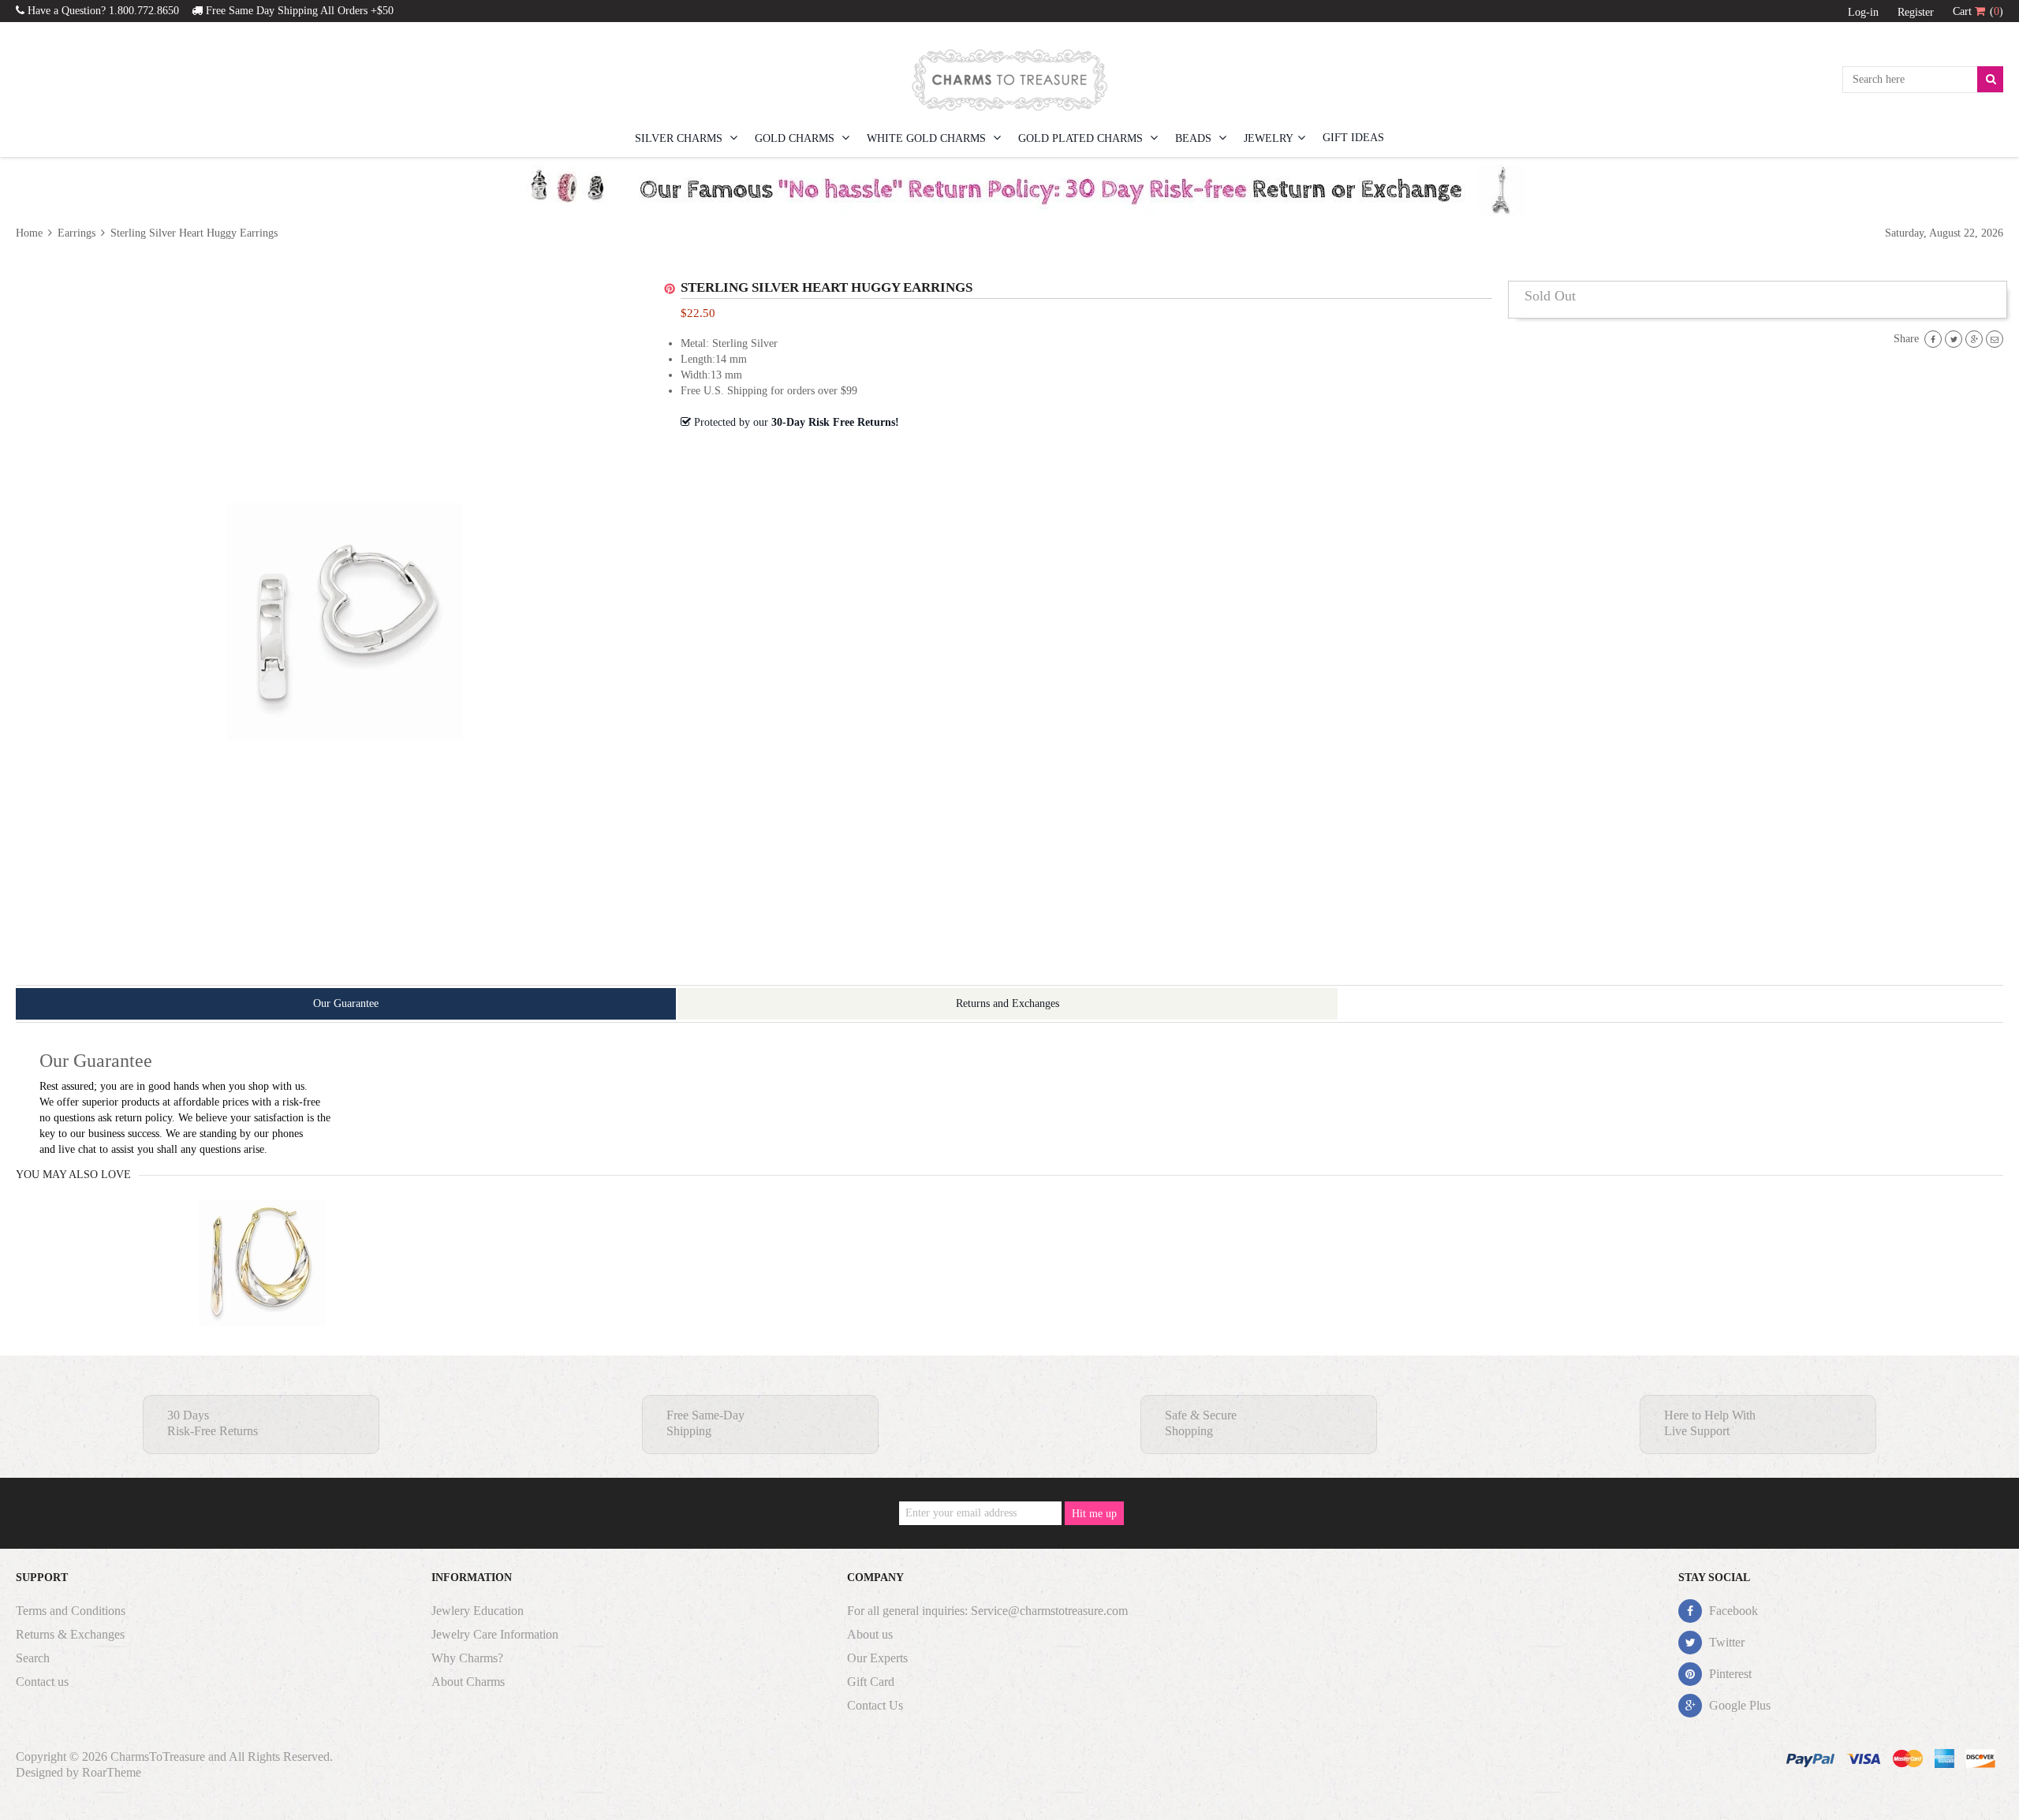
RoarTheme (112, 1772)
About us (870, 1634)
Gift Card (871, 1682)
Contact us (42, 1682)
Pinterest (1729, 1674)
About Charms (468, 1682)
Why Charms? (467, 1658)
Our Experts (877, 1658)
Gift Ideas (1353, 138)
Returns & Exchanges (70, 1634)
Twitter (1725, 1642)
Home (31, 233)
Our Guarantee (346, 1003)
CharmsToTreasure (158, 1757)
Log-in (1863, 12)
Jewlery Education (478, 1611)
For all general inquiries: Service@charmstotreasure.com (987, 1611)
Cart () (1978, 11)
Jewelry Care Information (495, 1634)
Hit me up (1094, 1514)
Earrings (77, 233)
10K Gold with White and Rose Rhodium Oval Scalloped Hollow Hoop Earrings (261, 1294)
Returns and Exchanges (1008, 1003)
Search (33, 1658)
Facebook (1732, 1611)
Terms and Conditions (71, 1611)
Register (1916, 12)
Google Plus (1738, 1705)
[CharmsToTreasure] (1009, 80)
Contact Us (875, 1705)
